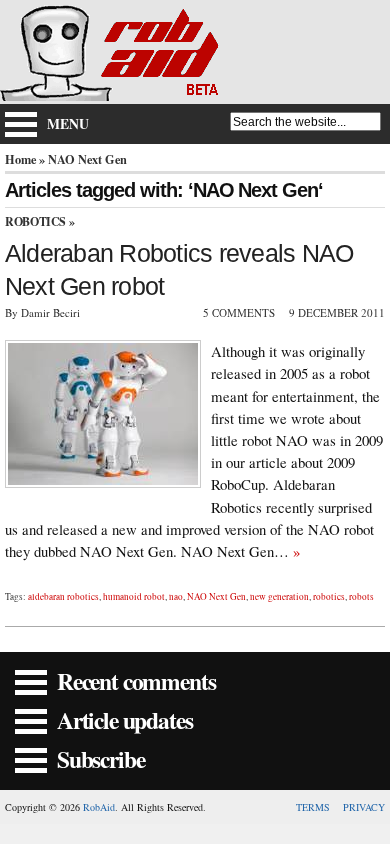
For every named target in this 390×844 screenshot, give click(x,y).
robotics (329, 596)
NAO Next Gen (216, 596)
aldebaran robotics (63, 596)
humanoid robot (134, 596)
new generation (279, 596)
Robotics (35, 221)
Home (20, 159)
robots (361, 596)
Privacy (364, 807)
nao (176, 596)
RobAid (99, 807)
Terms (313, 807)
